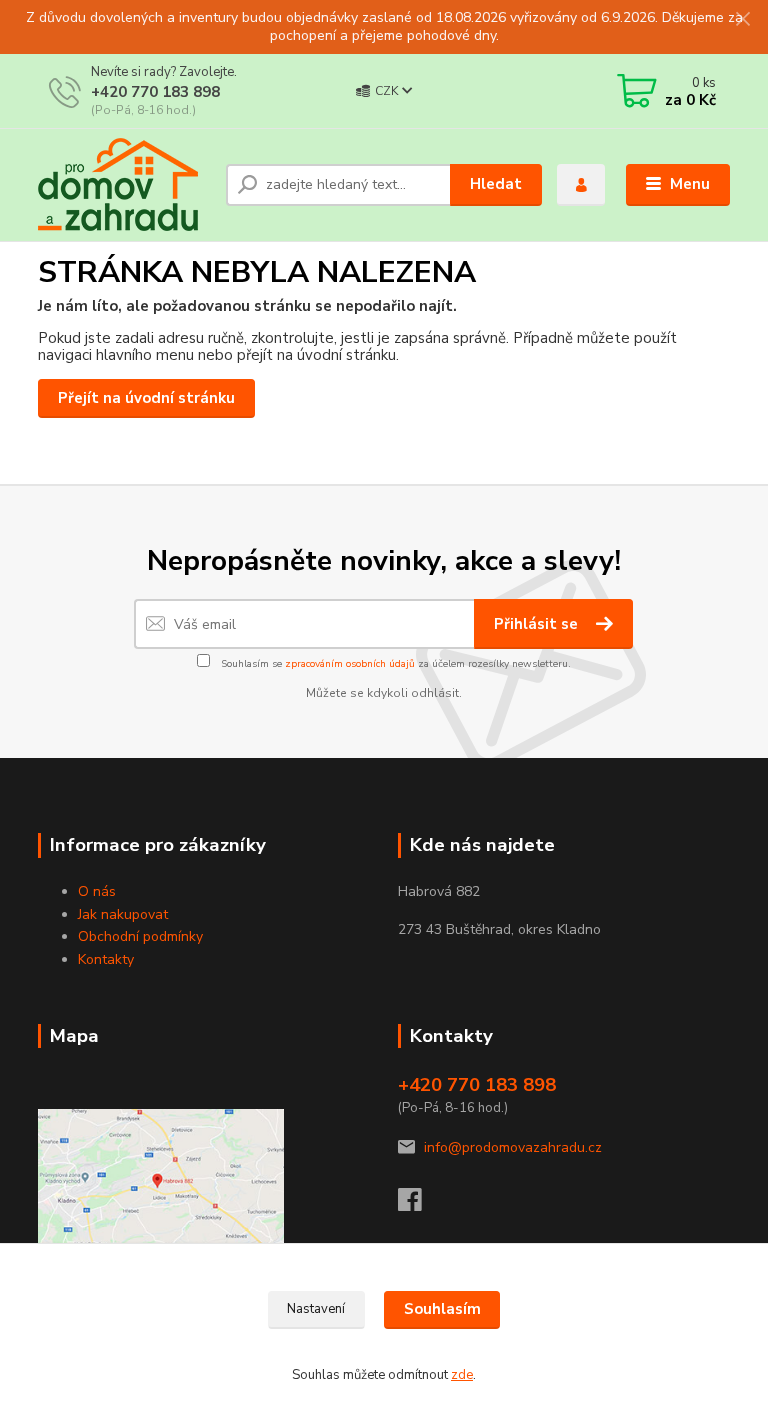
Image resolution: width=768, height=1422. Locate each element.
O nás (97, 891)
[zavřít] (743, 20)
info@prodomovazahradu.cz (513, 1147)
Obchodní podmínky (140, 936)
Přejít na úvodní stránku (146, 398)
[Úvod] (124, 184)
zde (462, 1375)
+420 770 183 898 (155, 92)
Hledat (496, 184)
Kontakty (106, 959)
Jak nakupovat (123, 914)
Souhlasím (442, 1309)
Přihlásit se (538, 624)
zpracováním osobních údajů (350, 664)
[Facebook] (419, 1205)
